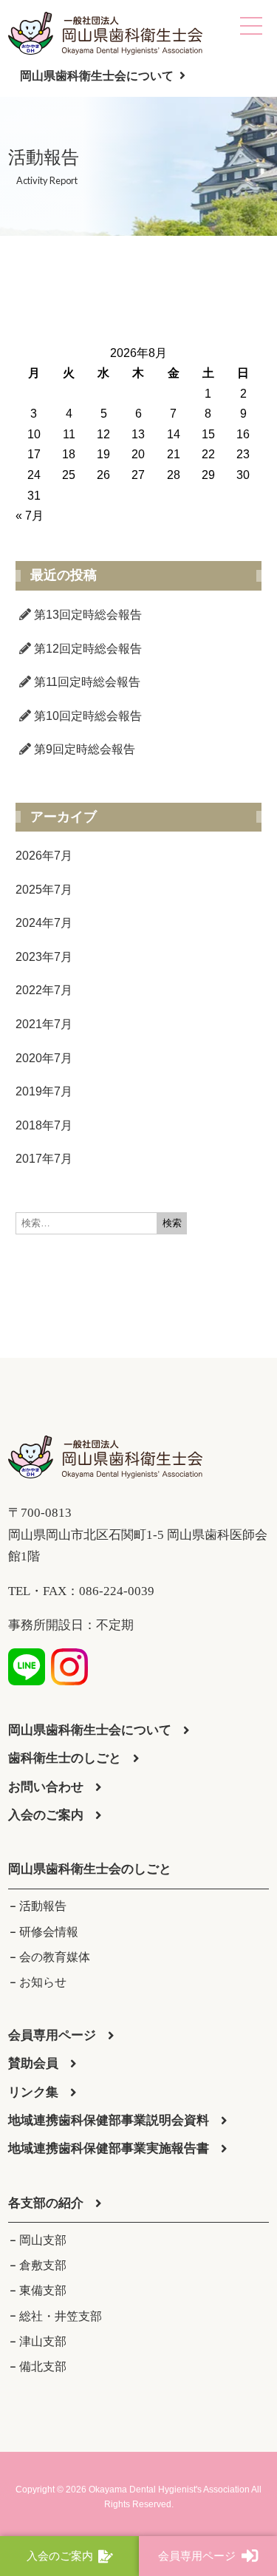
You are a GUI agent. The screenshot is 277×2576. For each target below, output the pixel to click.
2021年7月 (44, 1024)
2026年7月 (44, 856)
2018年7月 (44, 1125)
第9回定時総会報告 (85, 749)
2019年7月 (44, 1091)
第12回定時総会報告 (88, 649)
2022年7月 (44, 990)
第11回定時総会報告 (87, 682)
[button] (90, 1870)
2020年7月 (44, 1058)
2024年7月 (44, 923)
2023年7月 (44, 957)
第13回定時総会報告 (88, 615)
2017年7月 (44, 1159)
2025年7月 (44, 890)
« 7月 (30, 516)
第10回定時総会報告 (88, 716)
